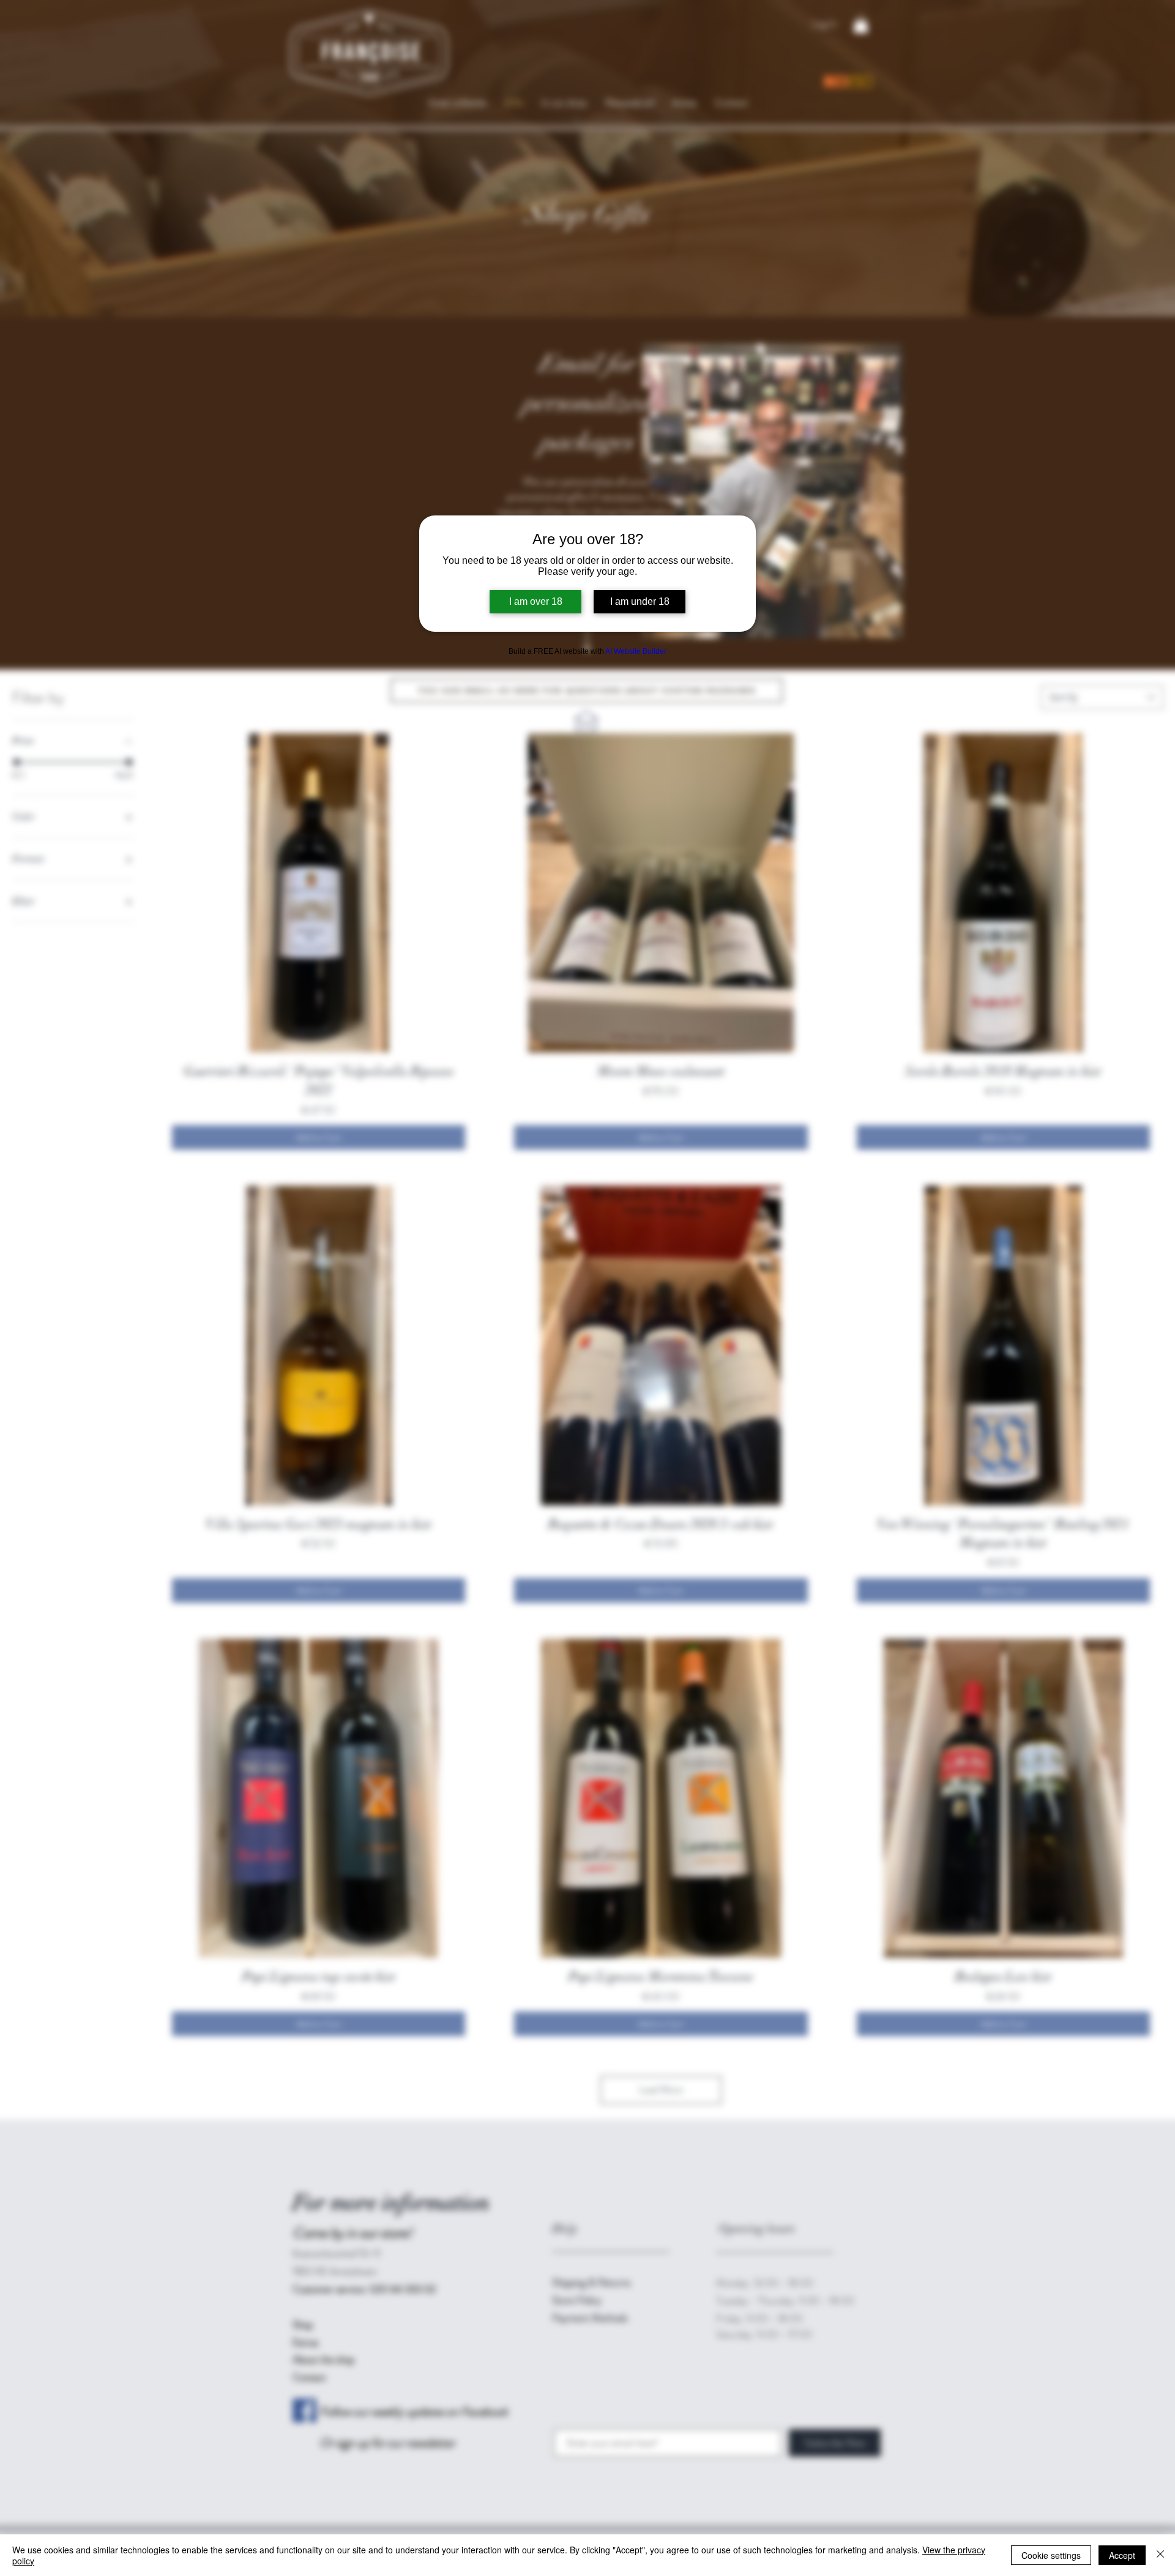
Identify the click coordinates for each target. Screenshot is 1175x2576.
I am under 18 (640, 601)
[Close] (1160, 2555)
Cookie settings (1051, 2555)
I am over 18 (536, 601)
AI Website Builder (636, 651)
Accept (1122, 2555)
